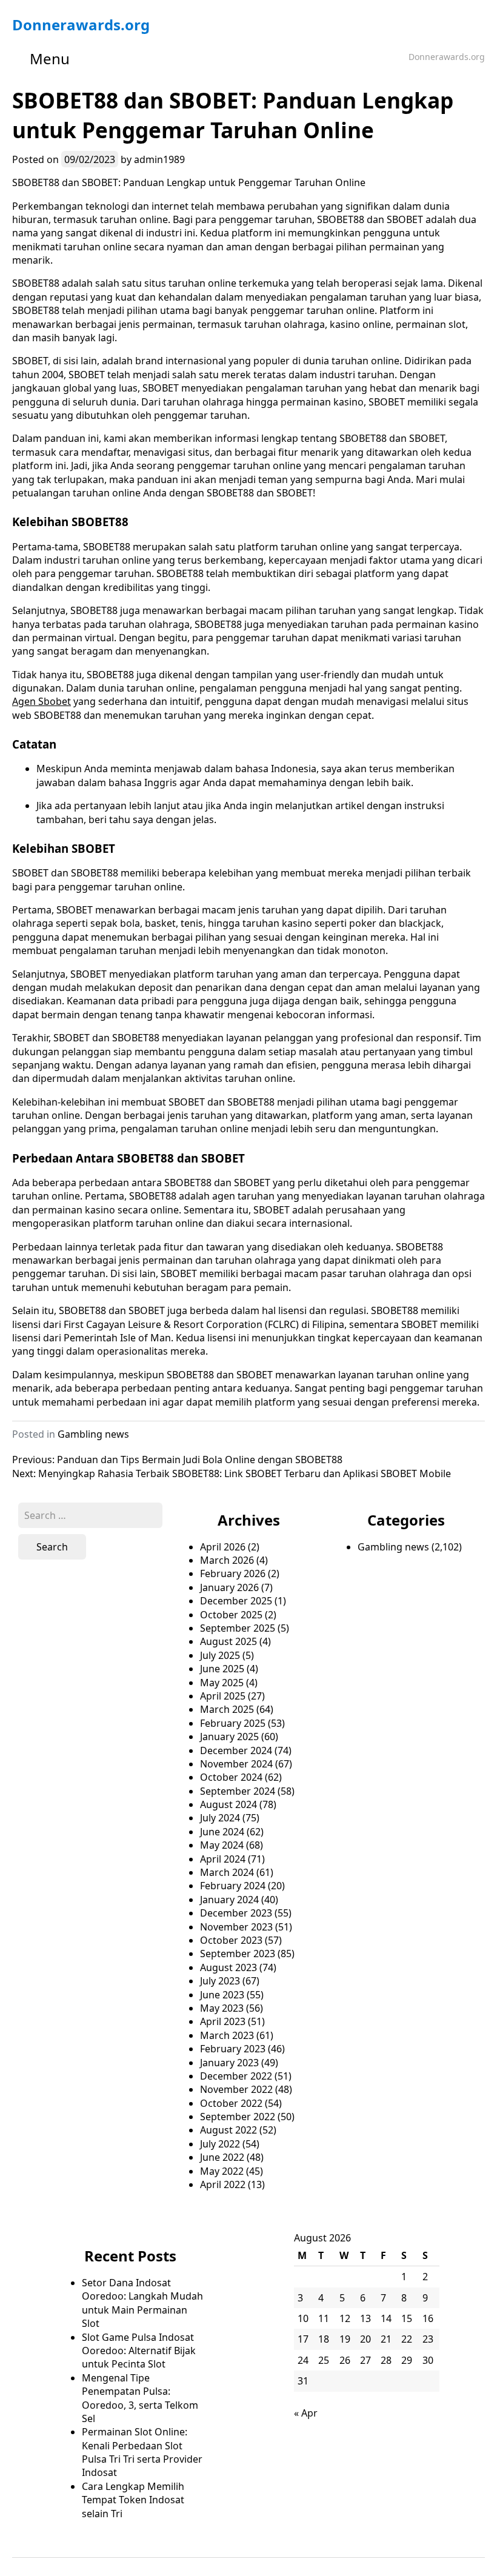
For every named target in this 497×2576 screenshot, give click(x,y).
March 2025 (227, 1709)
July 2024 (220, 1818)
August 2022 (228, 2130)
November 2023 (236, 1927)
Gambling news (93, 1434)
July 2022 (220, 2144)
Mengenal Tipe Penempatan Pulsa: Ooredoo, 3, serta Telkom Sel (140, 2398)
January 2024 (229, 1900)
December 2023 (236, 1913)
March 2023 (227, 2035)
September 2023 (238, 1954)
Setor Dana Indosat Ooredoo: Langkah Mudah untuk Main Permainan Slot (142, 2303)
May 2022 (222, 2171)
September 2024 (238, 1791)
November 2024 (236, 1764)
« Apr (306, 2413)
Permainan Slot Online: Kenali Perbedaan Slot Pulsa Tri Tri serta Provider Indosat (142, 2452)
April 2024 (223, 1859)
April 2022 (223, 2184)
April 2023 (223, 2021)
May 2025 (222, 1683)
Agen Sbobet (42, 701)
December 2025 (236, 1601)
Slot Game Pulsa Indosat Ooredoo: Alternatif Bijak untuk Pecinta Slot (139, 2351)
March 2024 (227, 1872)
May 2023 (222, 2008)
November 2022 (236, 2089)
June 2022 (222, 2157)
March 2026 (227, 1560)
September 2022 (238, 2117)
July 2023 (220, 1981)
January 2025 (229, 1737)
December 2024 (236, 1750)
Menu (50, 58)
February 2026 (233, 1573)
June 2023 (222, 1995)
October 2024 (231, 1777)
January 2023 (229, 2063)
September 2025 (238, 1628)
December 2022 (236, 2076)
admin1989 (159, 159)
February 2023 (233, 2049)
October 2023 (231, 1940)
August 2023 (228, 1967)
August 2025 (228, 1641)
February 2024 (233, 1886)
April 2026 (223, 1547)
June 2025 (222, 1669)
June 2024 (222, 1832)
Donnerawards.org (81, 25)
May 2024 (222, 1845)
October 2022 (231, 2103)
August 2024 (228, 1804)
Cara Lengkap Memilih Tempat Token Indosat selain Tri (133, 2500)
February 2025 (233, 1723)
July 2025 (220, 1655)
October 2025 (231, 1615)
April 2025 (223, 1696)
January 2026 (229, 1587)
